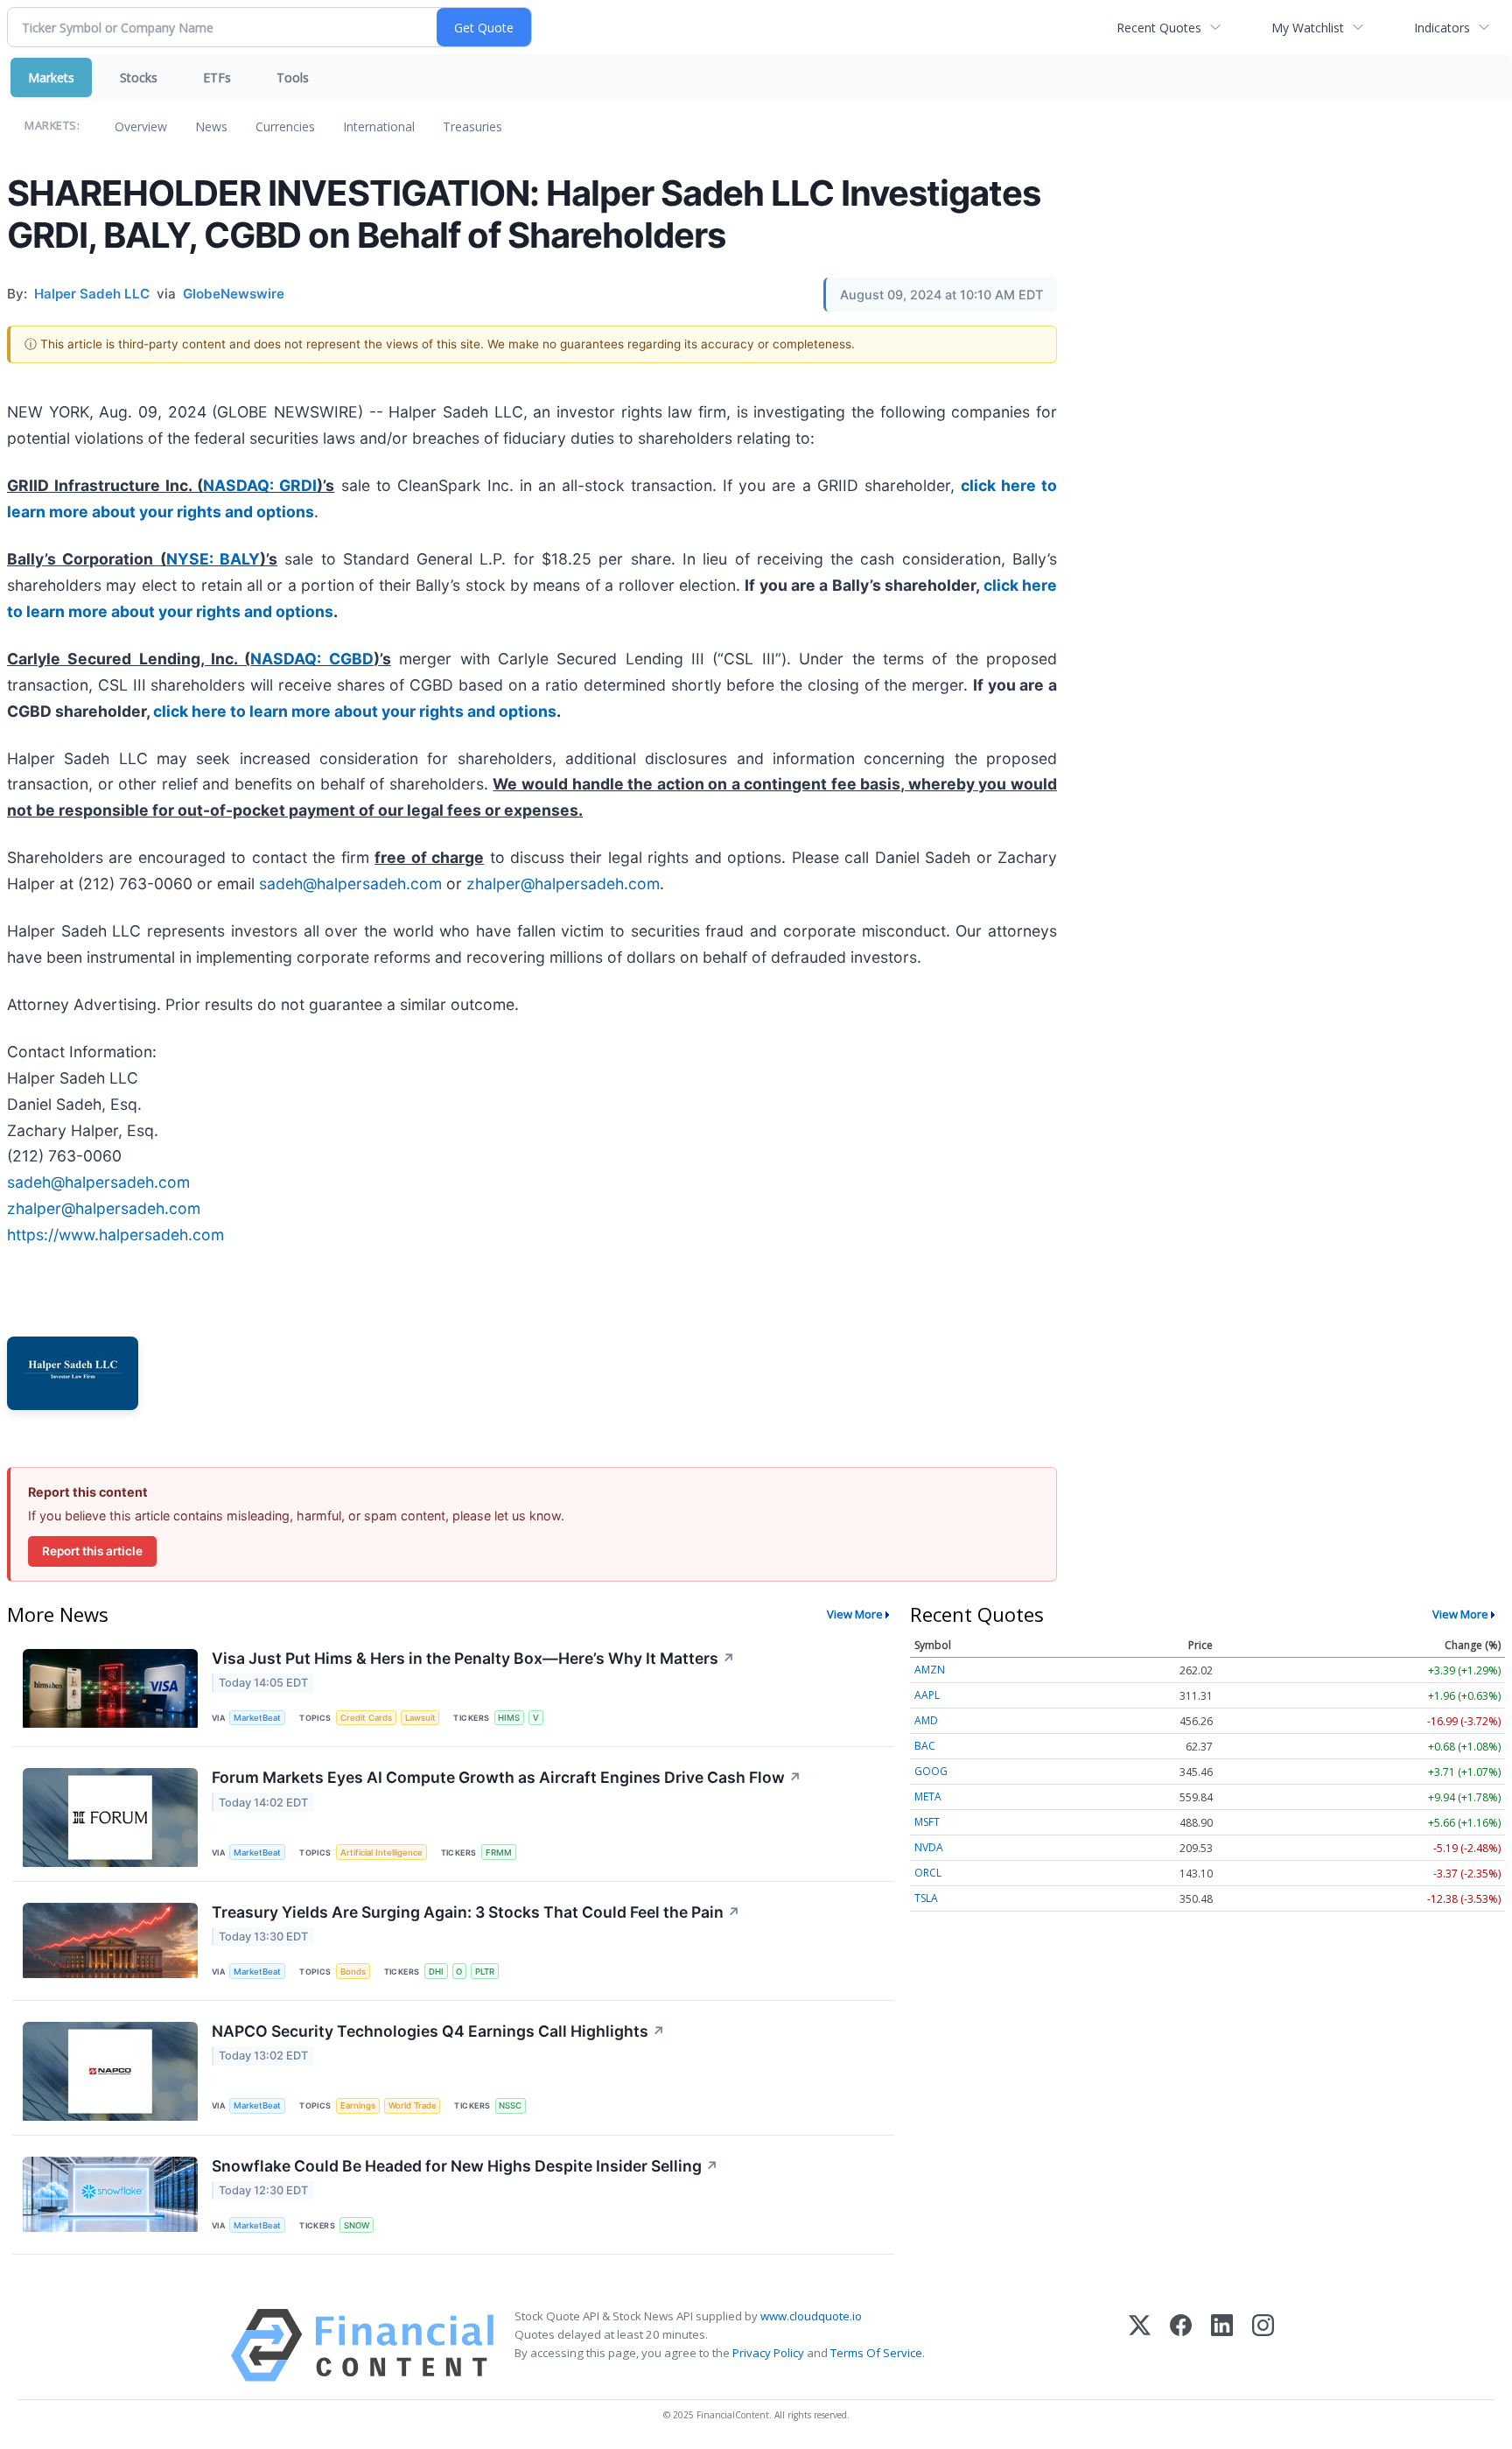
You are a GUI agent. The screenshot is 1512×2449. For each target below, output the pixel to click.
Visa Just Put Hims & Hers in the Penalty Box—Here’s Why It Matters (473, 1658)
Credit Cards (366, 1718)
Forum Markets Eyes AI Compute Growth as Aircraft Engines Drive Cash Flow (507, 1777)
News (211, 126)
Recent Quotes (1159, 28)
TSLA (926, 1898)
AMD (926, 1720)
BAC (925, 1746)
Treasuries (472, 126)
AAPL (927, 1695)
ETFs (217, 77)
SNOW (357, 2225)
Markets (51, 77)
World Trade (413, 2105)
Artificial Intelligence (381, 1853)
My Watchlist (1308, 28)
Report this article (92, 1551)
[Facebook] (1181, 2345)
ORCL (928, 1873)
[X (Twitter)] (1140, 2345)
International (379, 126)
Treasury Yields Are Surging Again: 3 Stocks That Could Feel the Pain (476, 1912)
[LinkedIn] (1222, 2345)
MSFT (927, 1822)
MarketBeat (257, 1718)
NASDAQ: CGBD (311, 659)
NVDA (929, 1847)
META (928, 1796)
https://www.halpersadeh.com (115, 1235)
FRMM (499, 1853)
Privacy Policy (768, 2353)
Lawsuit (420, 1718)
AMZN (930, 1670)
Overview (141, 126)
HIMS (509, 1718)
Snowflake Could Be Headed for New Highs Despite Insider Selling (465, 2166)
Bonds (353, 1972)
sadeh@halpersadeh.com (350, 884)
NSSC (510, 2105)
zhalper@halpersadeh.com (563, 884)
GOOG (931, 1771)
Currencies (285, 126)
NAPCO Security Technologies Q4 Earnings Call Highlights (438, 2031)
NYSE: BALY (213, 559)
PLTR (485, 1972)
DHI (436, 1972)
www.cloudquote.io (811, 2316)
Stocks (139, 77)
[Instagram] (1263, 2345)
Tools (293, 77)
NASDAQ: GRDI (260, 485)
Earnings (358, 2105)
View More (855, 1614)
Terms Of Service (876, 2353)
